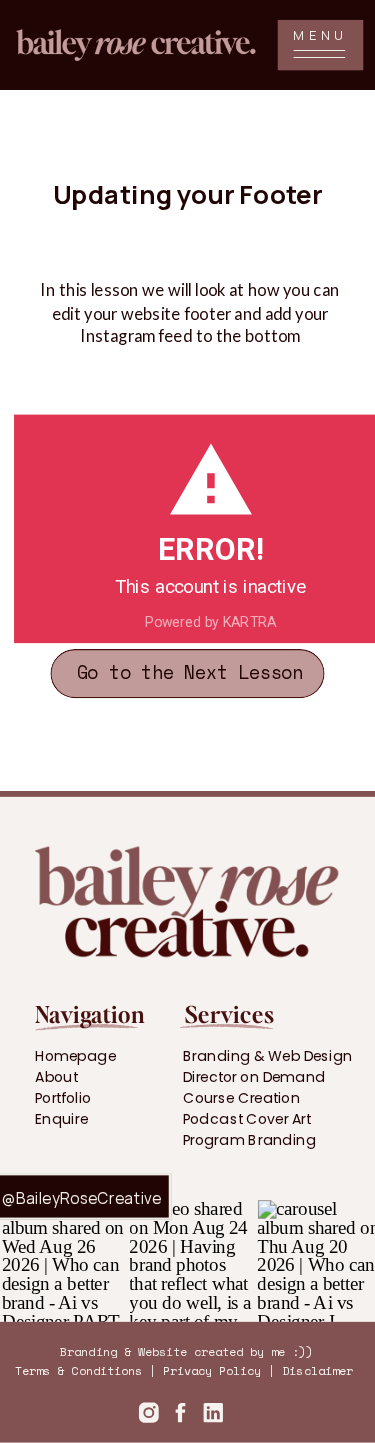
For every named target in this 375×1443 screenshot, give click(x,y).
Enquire (61, 1119)
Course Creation (241, 1098)
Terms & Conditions (78, 1371)
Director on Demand (254, 1076)
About (56, 1076)
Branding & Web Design (268, 1055)
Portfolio (63, 1098)
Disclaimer (317, 1371)
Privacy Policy (212, 1371)
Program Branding (250, 1140)
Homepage (75, 1055)
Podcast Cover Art (247, 1119)
